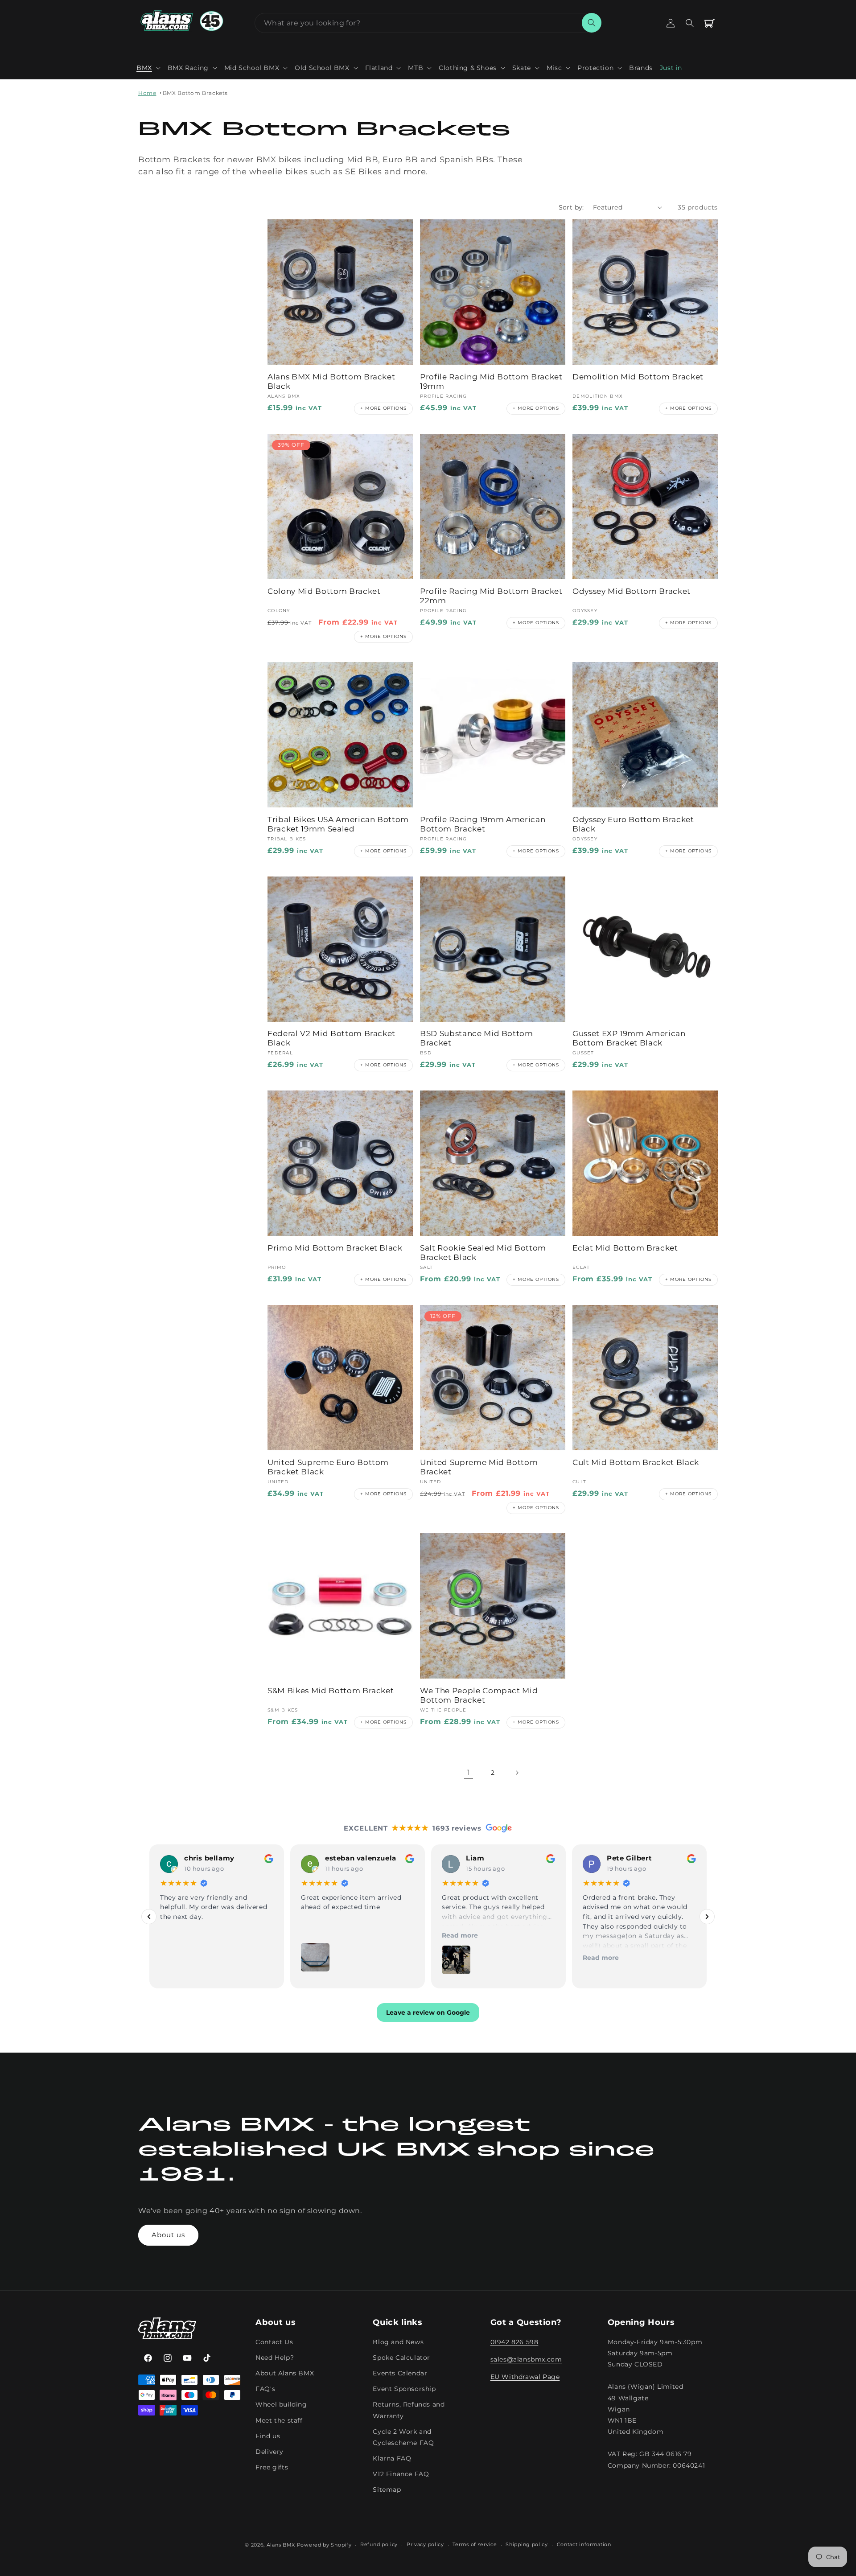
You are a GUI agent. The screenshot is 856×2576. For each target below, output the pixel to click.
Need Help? (275, 2357)
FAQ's (265, 2389)
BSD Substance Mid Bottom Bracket (477, 1038)
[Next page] (517, 1773)
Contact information (584, 2545)
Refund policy (379, 2545)
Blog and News (398, 2341)
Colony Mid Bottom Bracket (324, 591)
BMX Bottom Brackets (195, 93)
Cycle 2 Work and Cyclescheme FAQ (403, 2437)
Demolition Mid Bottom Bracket (638, 377)
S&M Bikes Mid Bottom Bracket (331, 1691)
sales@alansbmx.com (526, 2359)
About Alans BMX (285, 2373)
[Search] (592, 23)
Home (147, 93)
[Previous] (149, 1917)
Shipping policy (527, 2545)
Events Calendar (400, 2373)
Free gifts (272, 2467)
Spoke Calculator (401, 2357)
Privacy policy (425, 2545)
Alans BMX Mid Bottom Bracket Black (331, 381)
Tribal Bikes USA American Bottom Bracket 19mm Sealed (338, 824)
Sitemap (387, 2490)
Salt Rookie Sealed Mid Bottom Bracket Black (483, 1253)
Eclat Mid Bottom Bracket (625, 1248)
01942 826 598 (514, 2341)
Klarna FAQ (392, 2458)
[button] (148, 68)
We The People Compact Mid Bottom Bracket (479, 1695)
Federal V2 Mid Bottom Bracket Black (331, 1038)
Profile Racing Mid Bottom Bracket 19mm (491, 381)
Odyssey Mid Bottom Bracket (632, 591)
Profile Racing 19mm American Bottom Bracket (483, 824)
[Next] (707, 1917)
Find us (268, 2436)
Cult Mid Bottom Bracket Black (636, 1462)
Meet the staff (279, 2420)
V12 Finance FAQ (401, 2474)
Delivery (270, 2451)
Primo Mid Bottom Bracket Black (335, 1248)
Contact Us (274, 2341)
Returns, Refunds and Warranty (409, 2410)
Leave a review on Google (428, 2013)
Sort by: (571, 207)
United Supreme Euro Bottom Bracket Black (328, 1467)
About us (168, 2235)
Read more (319, 1935)
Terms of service (475, 2545)
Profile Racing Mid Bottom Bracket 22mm (491, 596)
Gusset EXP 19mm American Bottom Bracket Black (629, 1038)
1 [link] (469, 1772)
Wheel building (281, 2404)
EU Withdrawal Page (525, 2376)
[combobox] (428, 23)
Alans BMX (281, 2545)
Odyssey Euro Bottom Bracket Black (633, 824)
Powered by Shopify (324, 2545)
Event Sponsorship (404, 2389)
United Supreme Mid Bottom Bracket (479, 1467)
